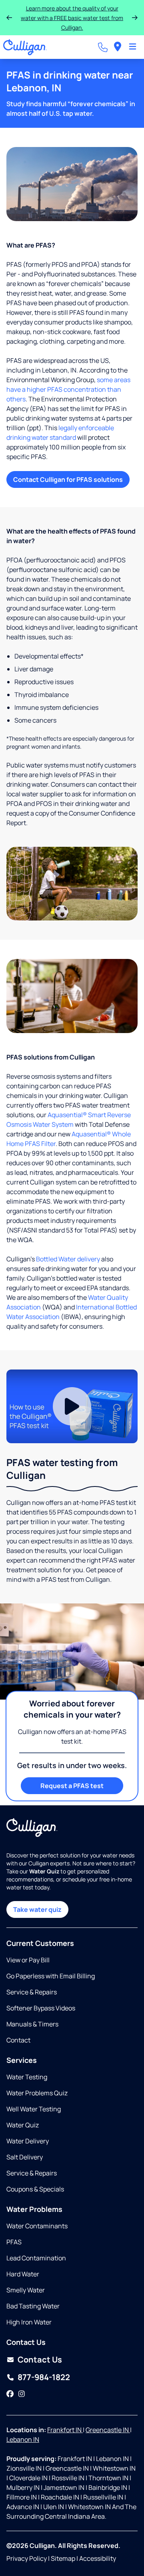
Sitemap (63, 2558)
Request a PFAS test (72, 1786)
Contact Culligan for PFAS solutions (68, 479)
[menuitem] (118, 47)
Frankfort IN (65, 2430)
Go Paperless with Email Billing (51, 1976)
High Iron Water (29, 2322)
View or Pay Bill (28, 1960)
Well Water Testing (34, 2109)
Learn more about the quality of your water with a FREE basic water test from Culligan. (72, 18)
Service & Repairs (32, 1992)
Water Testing (27, 2077)
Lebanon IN (23, 2439)
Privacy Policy (27, 2558)
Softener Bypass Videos (41, 2008)
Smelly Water (26, 2290)
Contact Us (40, 2359)
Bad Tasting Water (33, 2306)
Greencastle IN (108, 2430)
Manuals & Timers (32, 2024)
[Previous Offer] (9, 18)
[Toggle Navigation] (133, 47)
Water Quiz (23, 2125)
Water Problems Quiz (37, 2093)
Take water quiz (37, 1909)
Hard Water (23, 2274)
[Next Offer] (135, 18)
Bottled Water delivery (68, 1259)
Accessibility (98, 2558)
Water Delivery (28, 2141)
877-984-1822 (44, 2377)
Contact (18, 2040)
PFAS (14, 2242)
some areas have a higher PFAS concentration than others (68, 389)
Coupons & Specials (35, 2189)
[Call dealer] (103, 47)
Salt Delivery (25, 2157)
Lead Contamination (36, 2258)
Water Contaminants (37, 2226)
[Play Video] (72, 1407)
